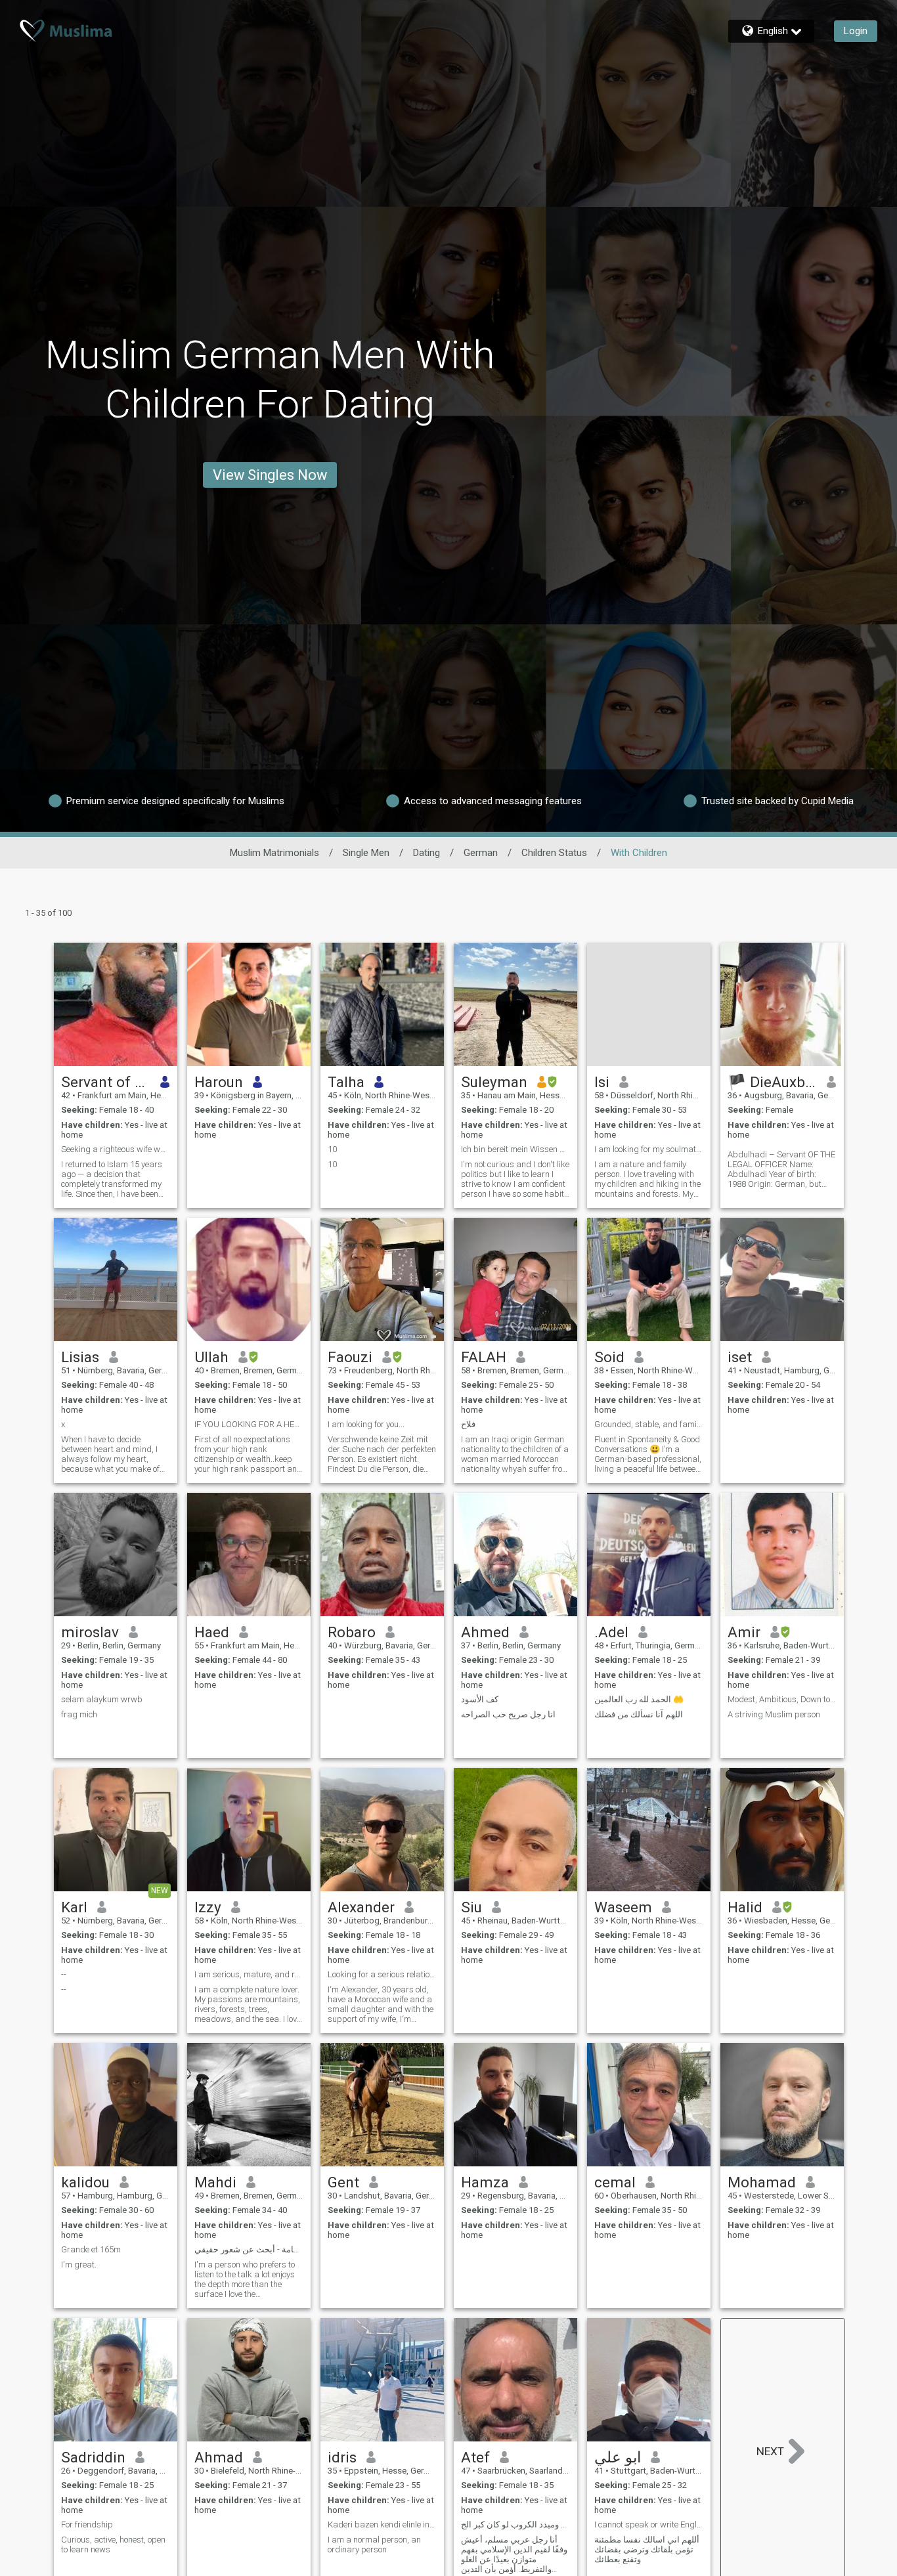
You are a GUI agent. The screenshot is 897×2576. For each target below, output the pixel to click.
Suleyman (494, 1082)
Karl (74, 1907)
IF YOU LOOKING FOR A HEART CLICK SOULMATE (249, 1424)
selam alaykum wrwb (102, 1699)
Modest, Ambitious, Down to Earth (782, 1699)
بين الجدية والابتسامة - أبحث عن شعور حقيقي (249, 2249)
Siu (471, 1907)
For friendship (87, 2524)
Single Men (366, 853)
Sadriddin (93, 2457)
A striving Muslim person (774, 1714)
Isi (602, 1082)
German (481, 853)
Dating (427, 853)
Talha (346, 1082)
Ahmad (219, 2457)
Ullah (211, 1357)
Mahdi (215, 2182)
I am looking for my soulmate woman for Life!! (649, 1149)
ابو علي (618, 2457)
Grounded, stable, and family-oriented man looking (649, 1424)
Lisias (80, 1357)
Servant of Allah (106, 1082)
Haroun (219, 1082)
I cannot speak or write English (649, 2524)
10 (332, 1149)
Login (856, 31)
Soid (609, 1357)
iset (740, 1357)
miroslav (90, 1632)
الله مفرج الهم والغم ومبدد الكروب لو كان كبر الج (515, 2524)
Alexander (361, 1907)
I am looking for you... (366, 1424)
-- (64, 1974)
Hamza (485, 2182)
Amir (744, 1632)
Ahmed (485, 1632)
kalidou (85, 2182)
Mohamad (762, 2182)
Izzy (208, 1907)
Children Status (554, 853)
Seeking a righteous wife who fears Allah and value (116, 1149)
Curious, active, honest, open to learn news (113, 2544)
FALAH (484, 1357)
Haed (212, 1632)
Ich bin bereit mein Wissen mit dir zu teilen (515, 1149)
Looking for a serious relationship (382, 1974)
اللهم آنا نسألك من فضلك (639, 1714)
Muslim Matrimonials (274, 853)
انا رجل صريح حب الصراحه (508, 1714)
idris (342, 2457)
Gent (343, 2182)
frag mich (79, 1714)
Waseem (623, 1907)
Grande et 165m (91, 2249)
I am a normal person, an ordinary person (374, 2544)
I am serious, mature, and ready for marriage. (249, 1974)
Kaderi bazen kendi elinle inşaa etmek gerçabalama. (382, 2524)
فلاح (468, 1424)
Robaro (352, 1632)
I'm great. (79, 2265)
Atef (475, 2457)
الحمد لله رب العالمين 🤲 (639, 1699)
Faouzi (350, 1357)
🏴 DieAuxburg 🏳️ (773, 1082)
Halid (745, 1907)
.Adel (611, 1632)
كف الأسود (480, 1699)
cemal (615, 2182)
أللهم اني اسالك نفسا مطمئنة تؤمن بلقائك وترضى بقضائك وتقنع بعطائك (647, 2549)
